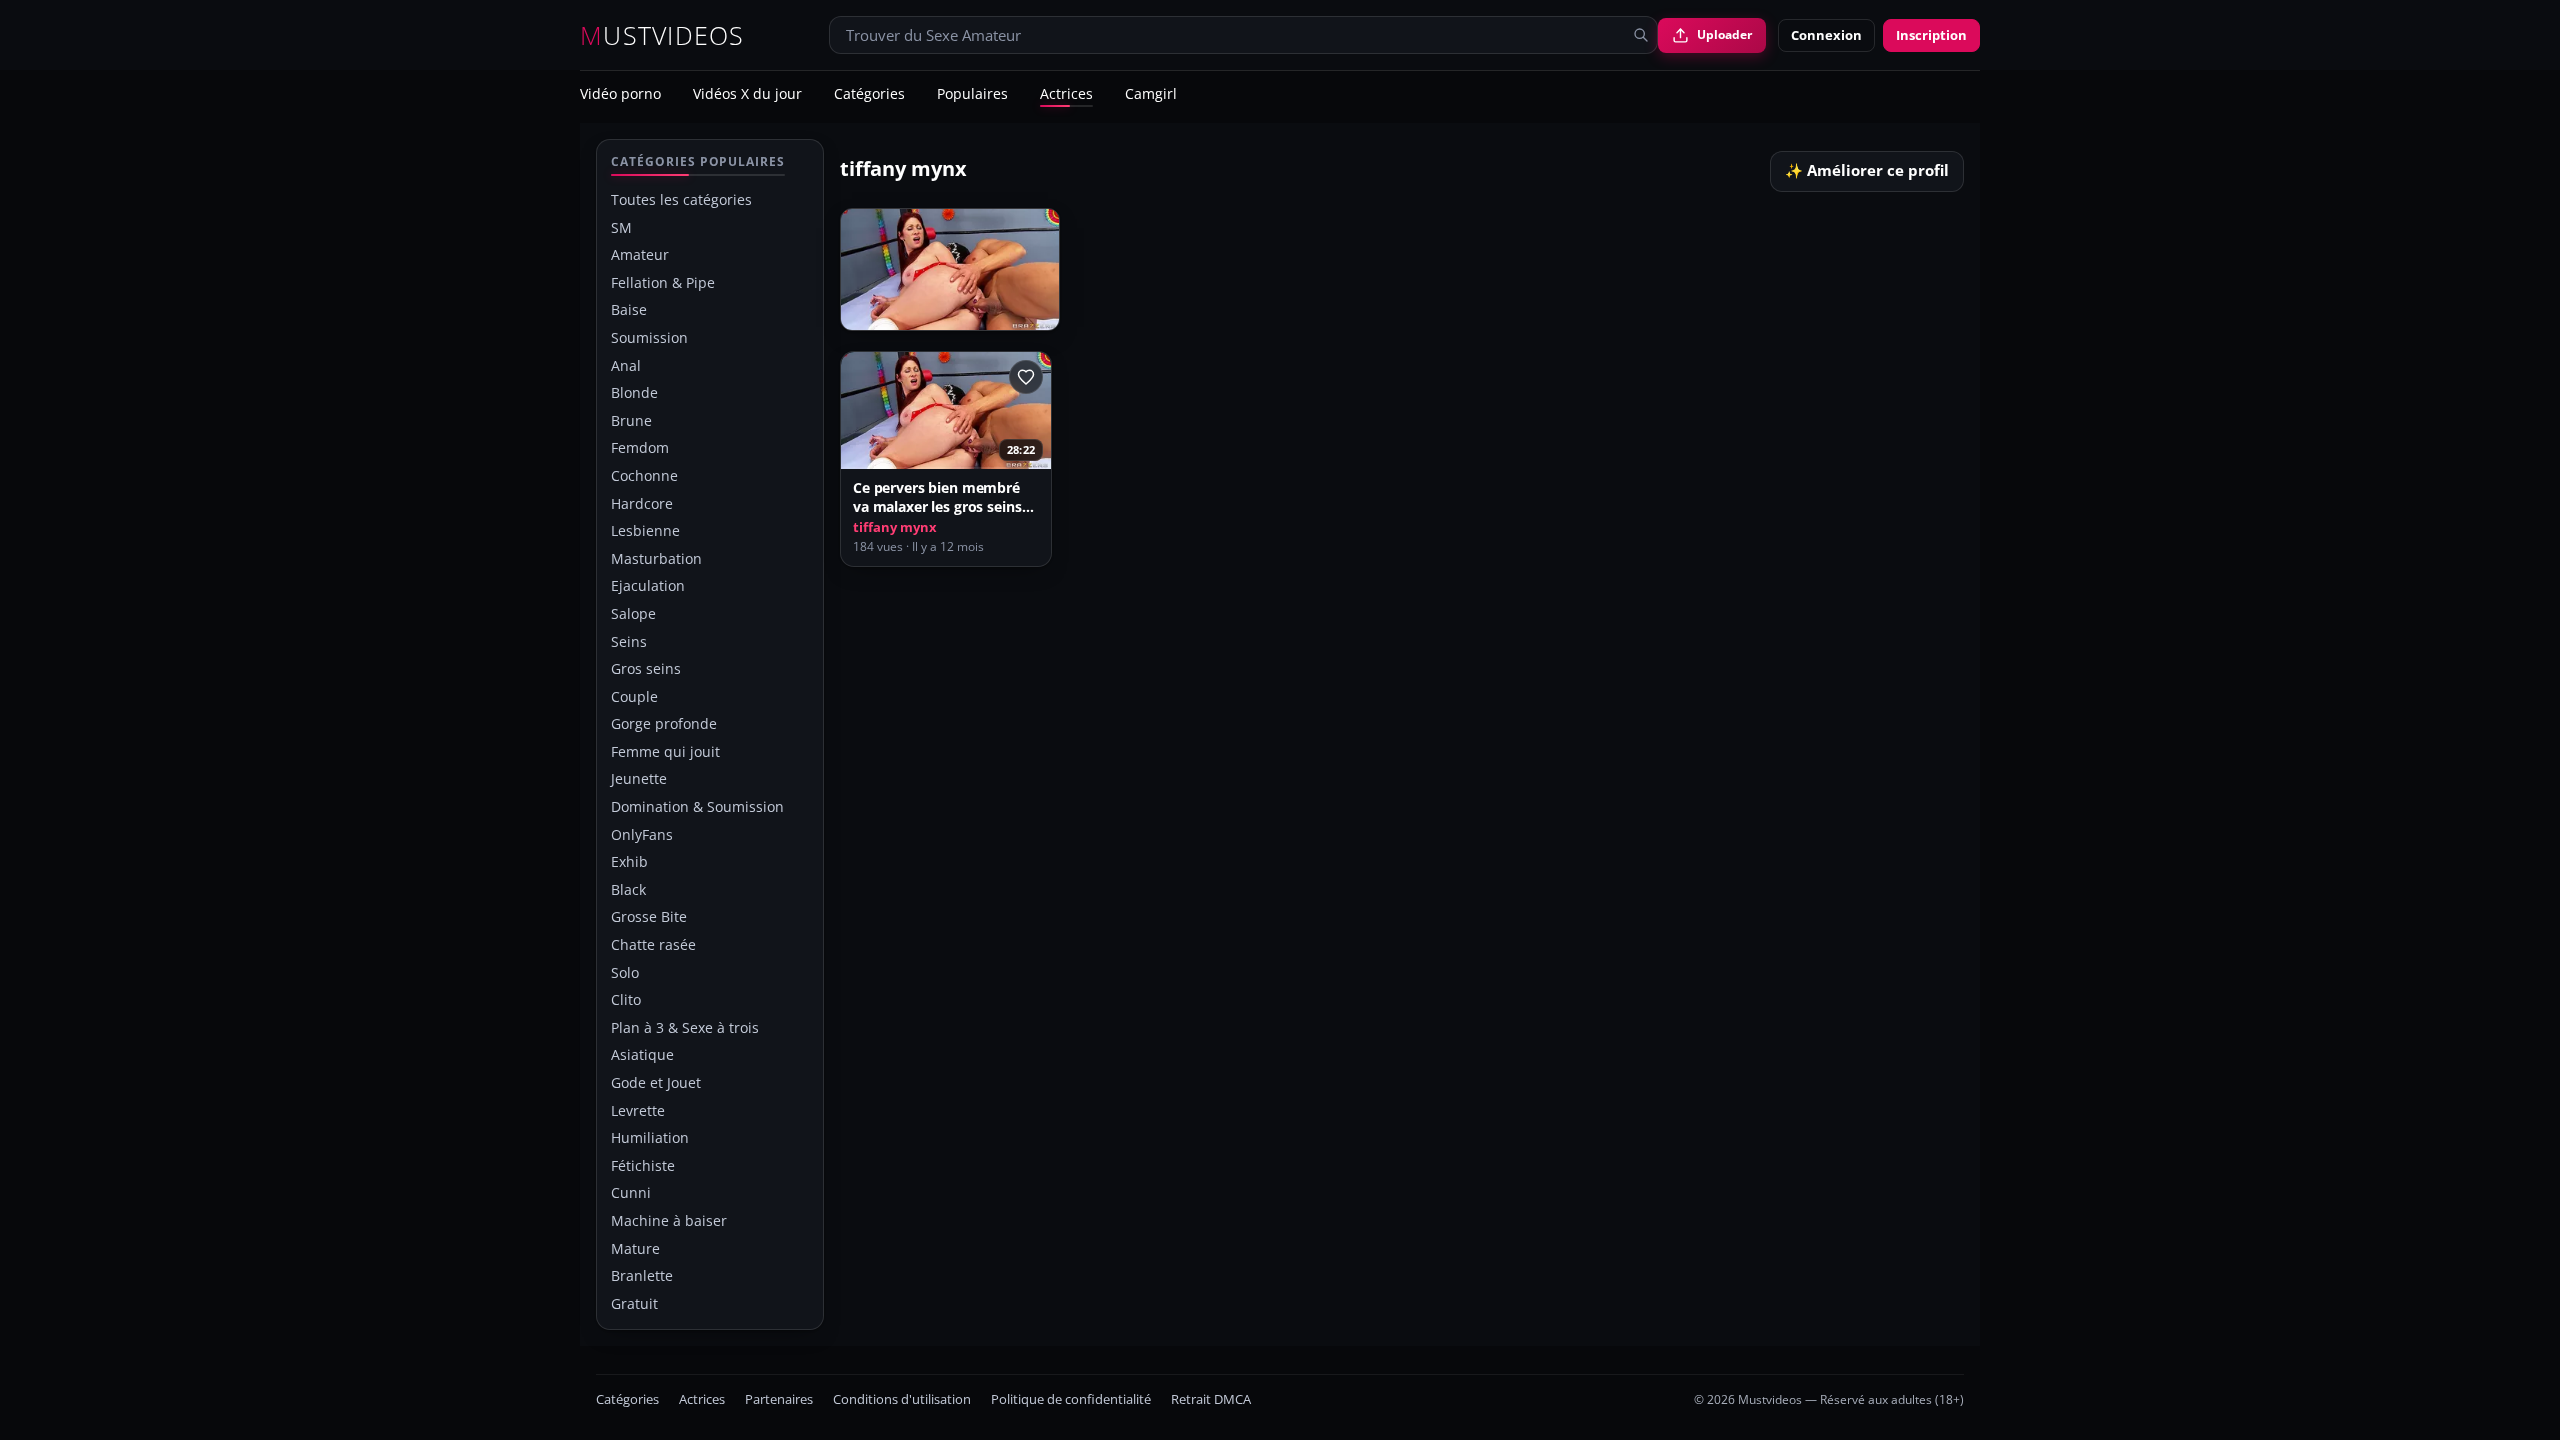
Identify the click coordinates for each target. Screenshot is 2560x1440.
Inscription (1931, 35)
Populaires (972, 95)
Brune (631, 420)
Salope (633, 613)
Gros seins (646, 668)
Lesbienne (645, 530)
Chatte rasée (653, 944)
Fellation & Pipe (663, 282)
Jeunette (639, 778)
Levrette (638, 1110)
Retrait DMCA (1211, 1399)
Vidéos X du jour (747, 95)
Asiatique (642, 1054)
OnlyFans (642, 834)
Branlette (642, 1275)
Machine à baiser (669, 1220)
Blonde (634, 392)
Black (628, 889)
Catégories (869, 95)
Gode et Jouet (656, 1082)
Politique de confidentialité (1071, 1399)
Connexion (1826, 35)
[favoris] (1026, 377)
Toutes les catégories (681, 199)
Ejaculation (648, 585)
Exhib (629, 861)
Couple (634, 696)
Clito (626, 999)
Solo (625, 972)
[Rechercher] (1641, 35)
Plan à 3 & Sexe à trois (685, 1027)
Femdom (640, 447)
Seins (629, 641)
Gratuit (634, 1303)
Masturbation (656, 558)
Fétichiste (643, 1165)
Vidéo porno (620, 95)
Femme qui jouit (665, 751)
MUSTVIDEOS (662, 35)
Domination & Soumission (697, 806)
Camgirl (1151, 95)
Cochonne (644, 475)
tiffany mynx (895, 527)
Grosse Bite (649, 916)
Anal (626, 365)
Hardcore (642, 503)
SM (621, 227)
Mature (635, 1248)
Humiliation (650, 1137)
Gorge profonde (664, 723)
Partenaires (779, 1399)
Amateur (640, 254)
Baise (629, 309)
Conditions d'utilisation (902, 1399)
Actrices (1066, 95)
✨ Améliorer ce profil (1867, 170)
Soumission (649, 337)
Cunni (631, 1192)
